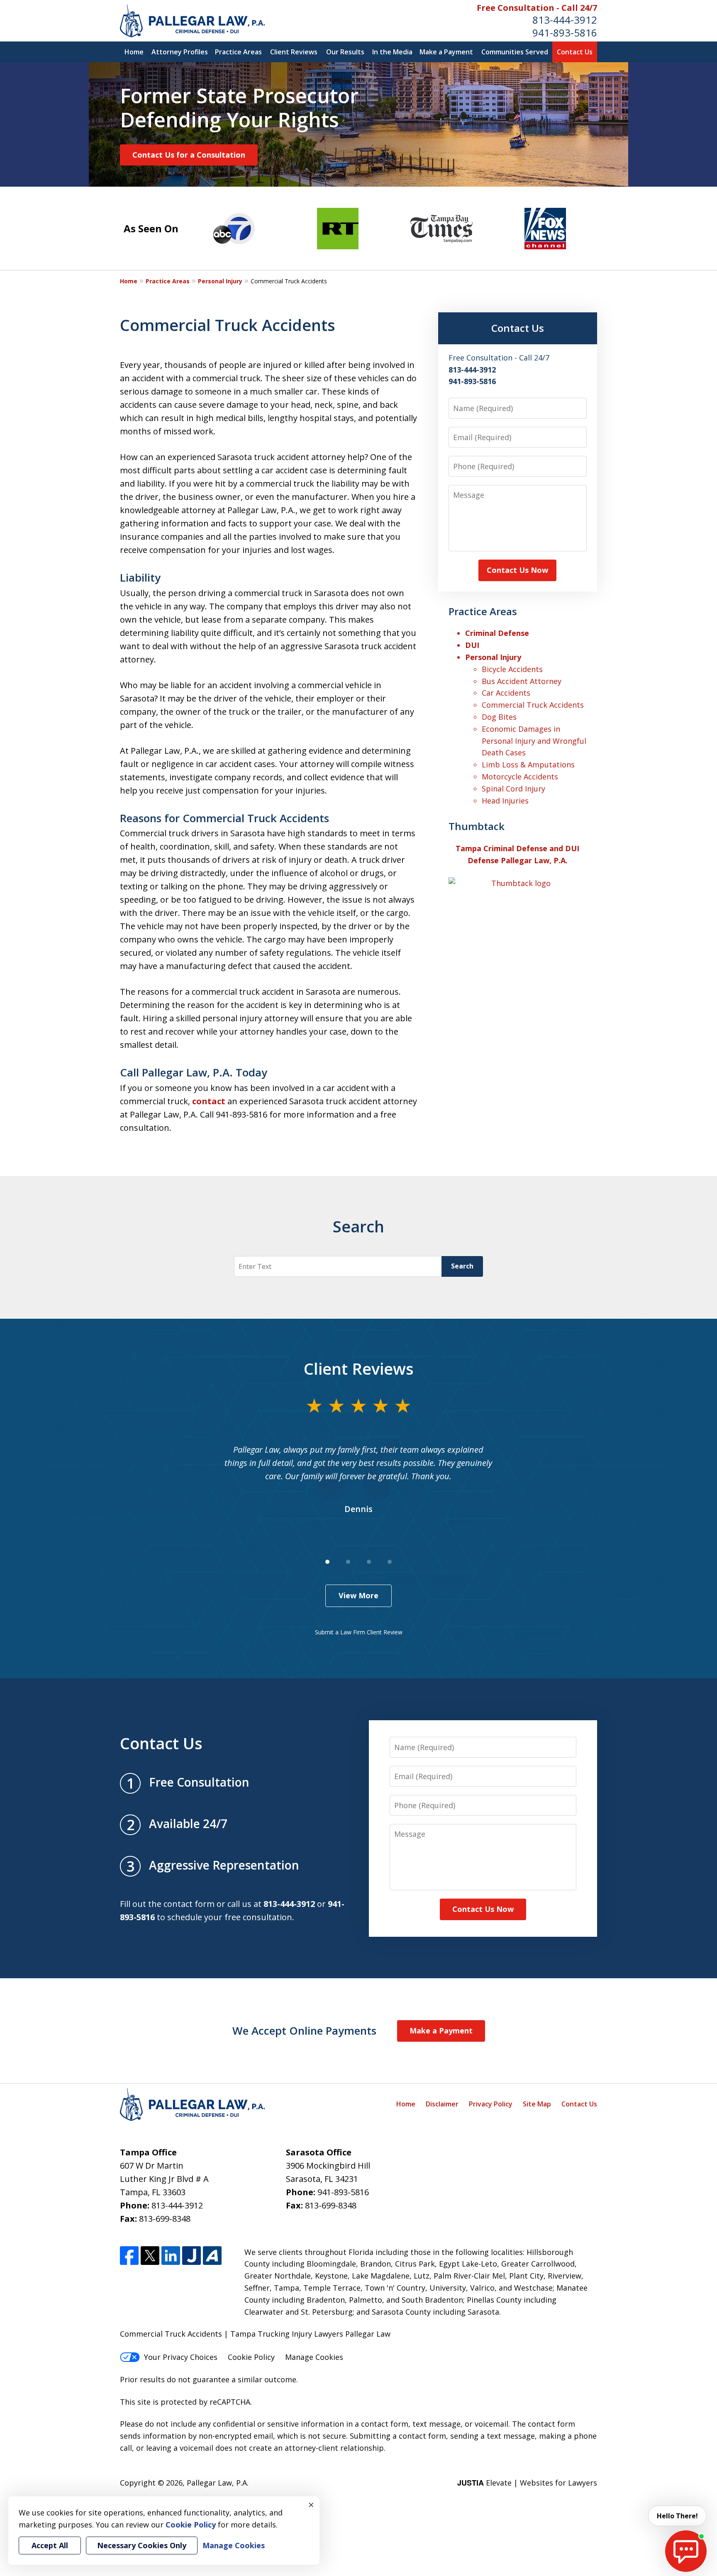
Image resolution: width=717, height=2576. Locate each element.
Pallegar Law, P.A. (218, 2483)
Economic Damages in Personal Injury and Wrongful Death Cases (534, 741)
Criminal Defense (497, 633)
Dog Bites (499, 717)
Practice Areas (238, 52)
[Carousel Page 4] (390, 1562)
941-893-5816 (565, 33)
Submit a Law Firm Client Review (359, 1632)
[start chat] (686, 2551)
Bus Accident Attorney (522, 681)
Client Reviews (294, 52)
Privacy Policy (491, 2104)
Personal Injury (220, 281)
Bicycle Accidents (512, 669)
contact (209, 1101)
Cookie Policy (251, 2357)
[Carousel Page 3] (369, 1562)
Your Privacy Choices (181, 2357)
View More (358, 1595)
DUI (472, 645)
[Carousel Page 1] (327, 1562)
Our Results (345, 52)
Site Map (537, 2104)
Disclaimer (442, 2104)
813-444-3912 (565, 20)
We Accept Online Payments (304, 2031)
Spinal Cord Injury (513, 789)
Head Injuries (505, 801)
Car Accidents (506, 693)
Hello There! (677, 2516)
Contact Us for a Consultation (189, 155)
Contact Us (575, 52)
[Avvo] (212, 2256)
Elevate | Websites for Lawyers (527, 2483)
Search (462, 1266)
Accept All (50, 2545)
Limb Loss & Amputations (528, 765)
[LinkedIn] (171, 2256)
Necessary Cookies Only (142, 2545)
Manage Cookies (314, 2357)
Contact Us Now (517, 570)
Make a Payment (446, 52)
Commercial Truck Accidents (533, 705)
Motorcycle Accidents (520, 777)
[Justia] (191, 2256)
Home (134, 52)
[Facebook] (129, 2256)
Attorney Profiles (180, 52)
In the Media (392, 52)
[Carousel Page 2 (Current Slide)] (348, 1562)
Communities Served (515, 52)
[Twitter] (150, 2256)
